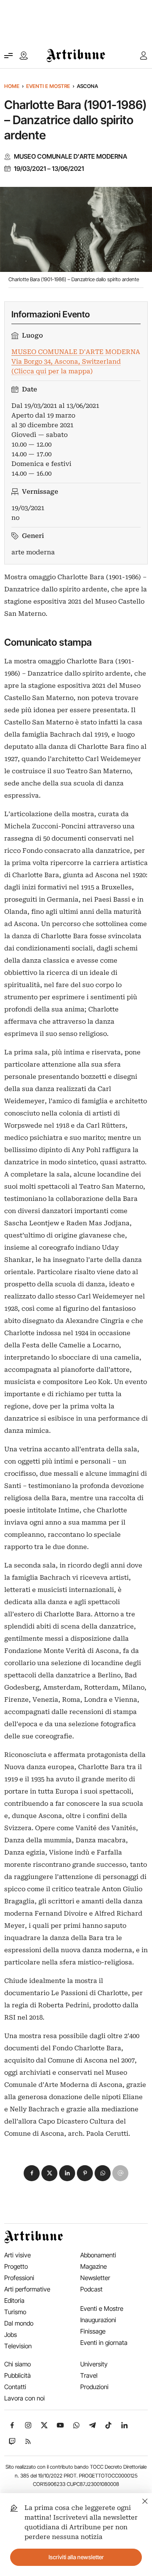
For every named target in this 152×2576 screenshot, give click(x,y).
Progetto (16, 2266)
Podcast (91, 2289)
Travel (89, 2375)
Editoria (14, 2301)
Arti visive (18, 2255)
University (94, 2364)
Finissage (93, 2331)
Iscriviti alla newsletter (76, 2557)
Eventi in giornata (104, 2343)
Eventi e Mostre (48, 86)
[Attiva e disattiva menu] (8, 56)
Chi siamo (18, 2364)
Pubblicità (18, 2375)
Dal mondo (19, 2323)
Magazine (94, 2266)
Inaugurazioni (98, 2320)
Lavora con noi (24, 2398)
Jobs (11, 2335)
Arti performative (27, 2289)
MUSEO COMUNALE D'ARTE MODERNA (71, 157)
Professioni (19, 2278)
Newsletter (95, 2278)
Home (12, 86)
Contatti (15, 2387)
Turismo (15, 2312)
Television (18, 2346)
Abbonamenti (98, 2255)
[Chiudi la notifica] (145, 2500)
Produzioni (94, 2387)
